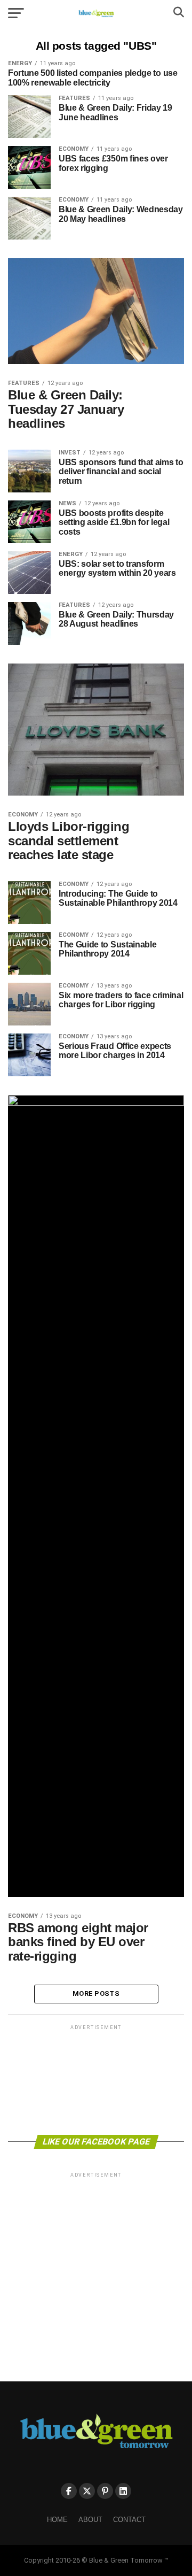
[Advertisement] (96, 2079)
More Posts (96, 1993)
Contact (129, 2520)
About (90, 2520)
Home (57, 2520)
